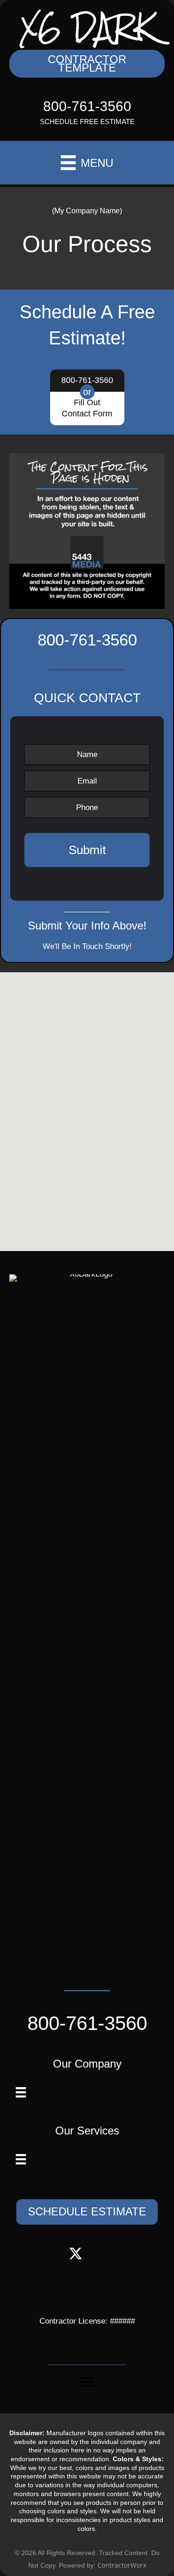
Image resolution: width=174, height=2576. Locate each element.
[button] (87, 64)
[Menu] (21, 2092)
